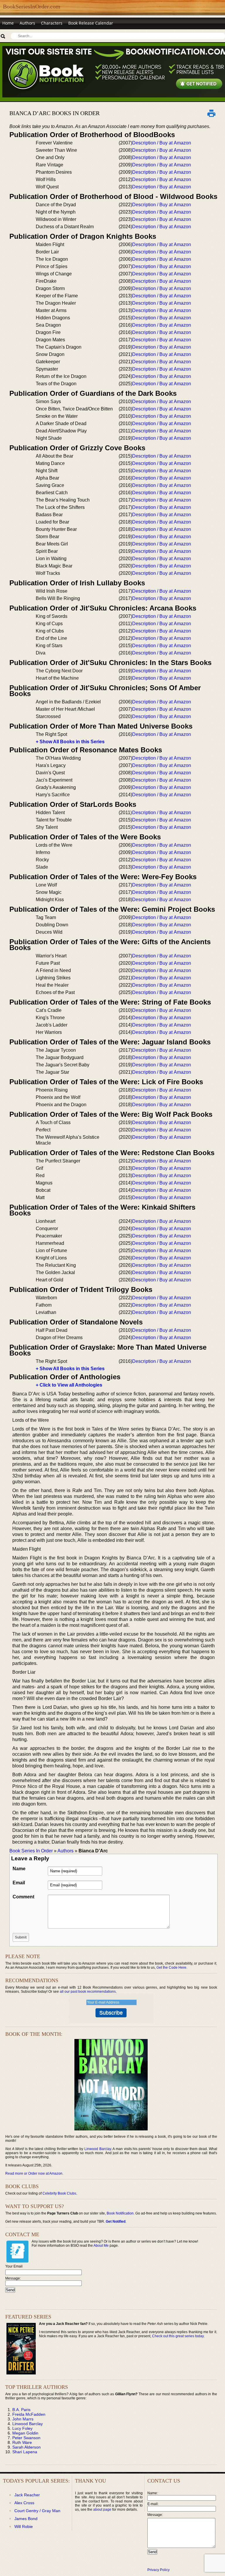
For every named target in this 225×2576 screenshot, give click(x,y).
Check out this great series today (178, 2336)
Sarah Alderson (27, 2447)
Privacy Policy (158, 2570)
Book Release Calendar (91, 23)
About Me (101, 2246)
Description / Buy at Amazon (162, 143)
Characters (52, 23)
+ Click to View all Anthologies (69, 1385)
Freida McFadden (29, 2414)
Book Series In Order (31, 1851)
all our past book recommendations (88, 1992)
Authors (27, 23)
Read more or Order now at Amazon (34, 2173)
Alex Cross (24, 2503)
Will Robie (24, 2526)
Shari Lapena (25, 2452)
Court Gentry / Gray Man (37, 2511)
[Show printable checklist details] (212, 113)
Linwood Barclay (98, 2149)
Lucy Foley (22, 2428)
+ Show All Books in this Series (70, 742)
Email (19, 1883)
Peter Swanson (26, 2438)
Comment (23, 1897)
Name (19, 1869)
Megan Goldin (25, 2433)
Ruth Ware (22, 2442)
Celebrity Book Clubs (59, 2193)
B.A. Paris (21, 2410)
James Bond (26, 2519)
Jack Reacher (27, 2495)
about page (102, 2509)
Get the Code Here (171, 1968)
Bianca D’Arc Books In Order (54, 113)
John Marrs (23, 2419)
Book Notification (120, 2213)
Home (8, 23)
